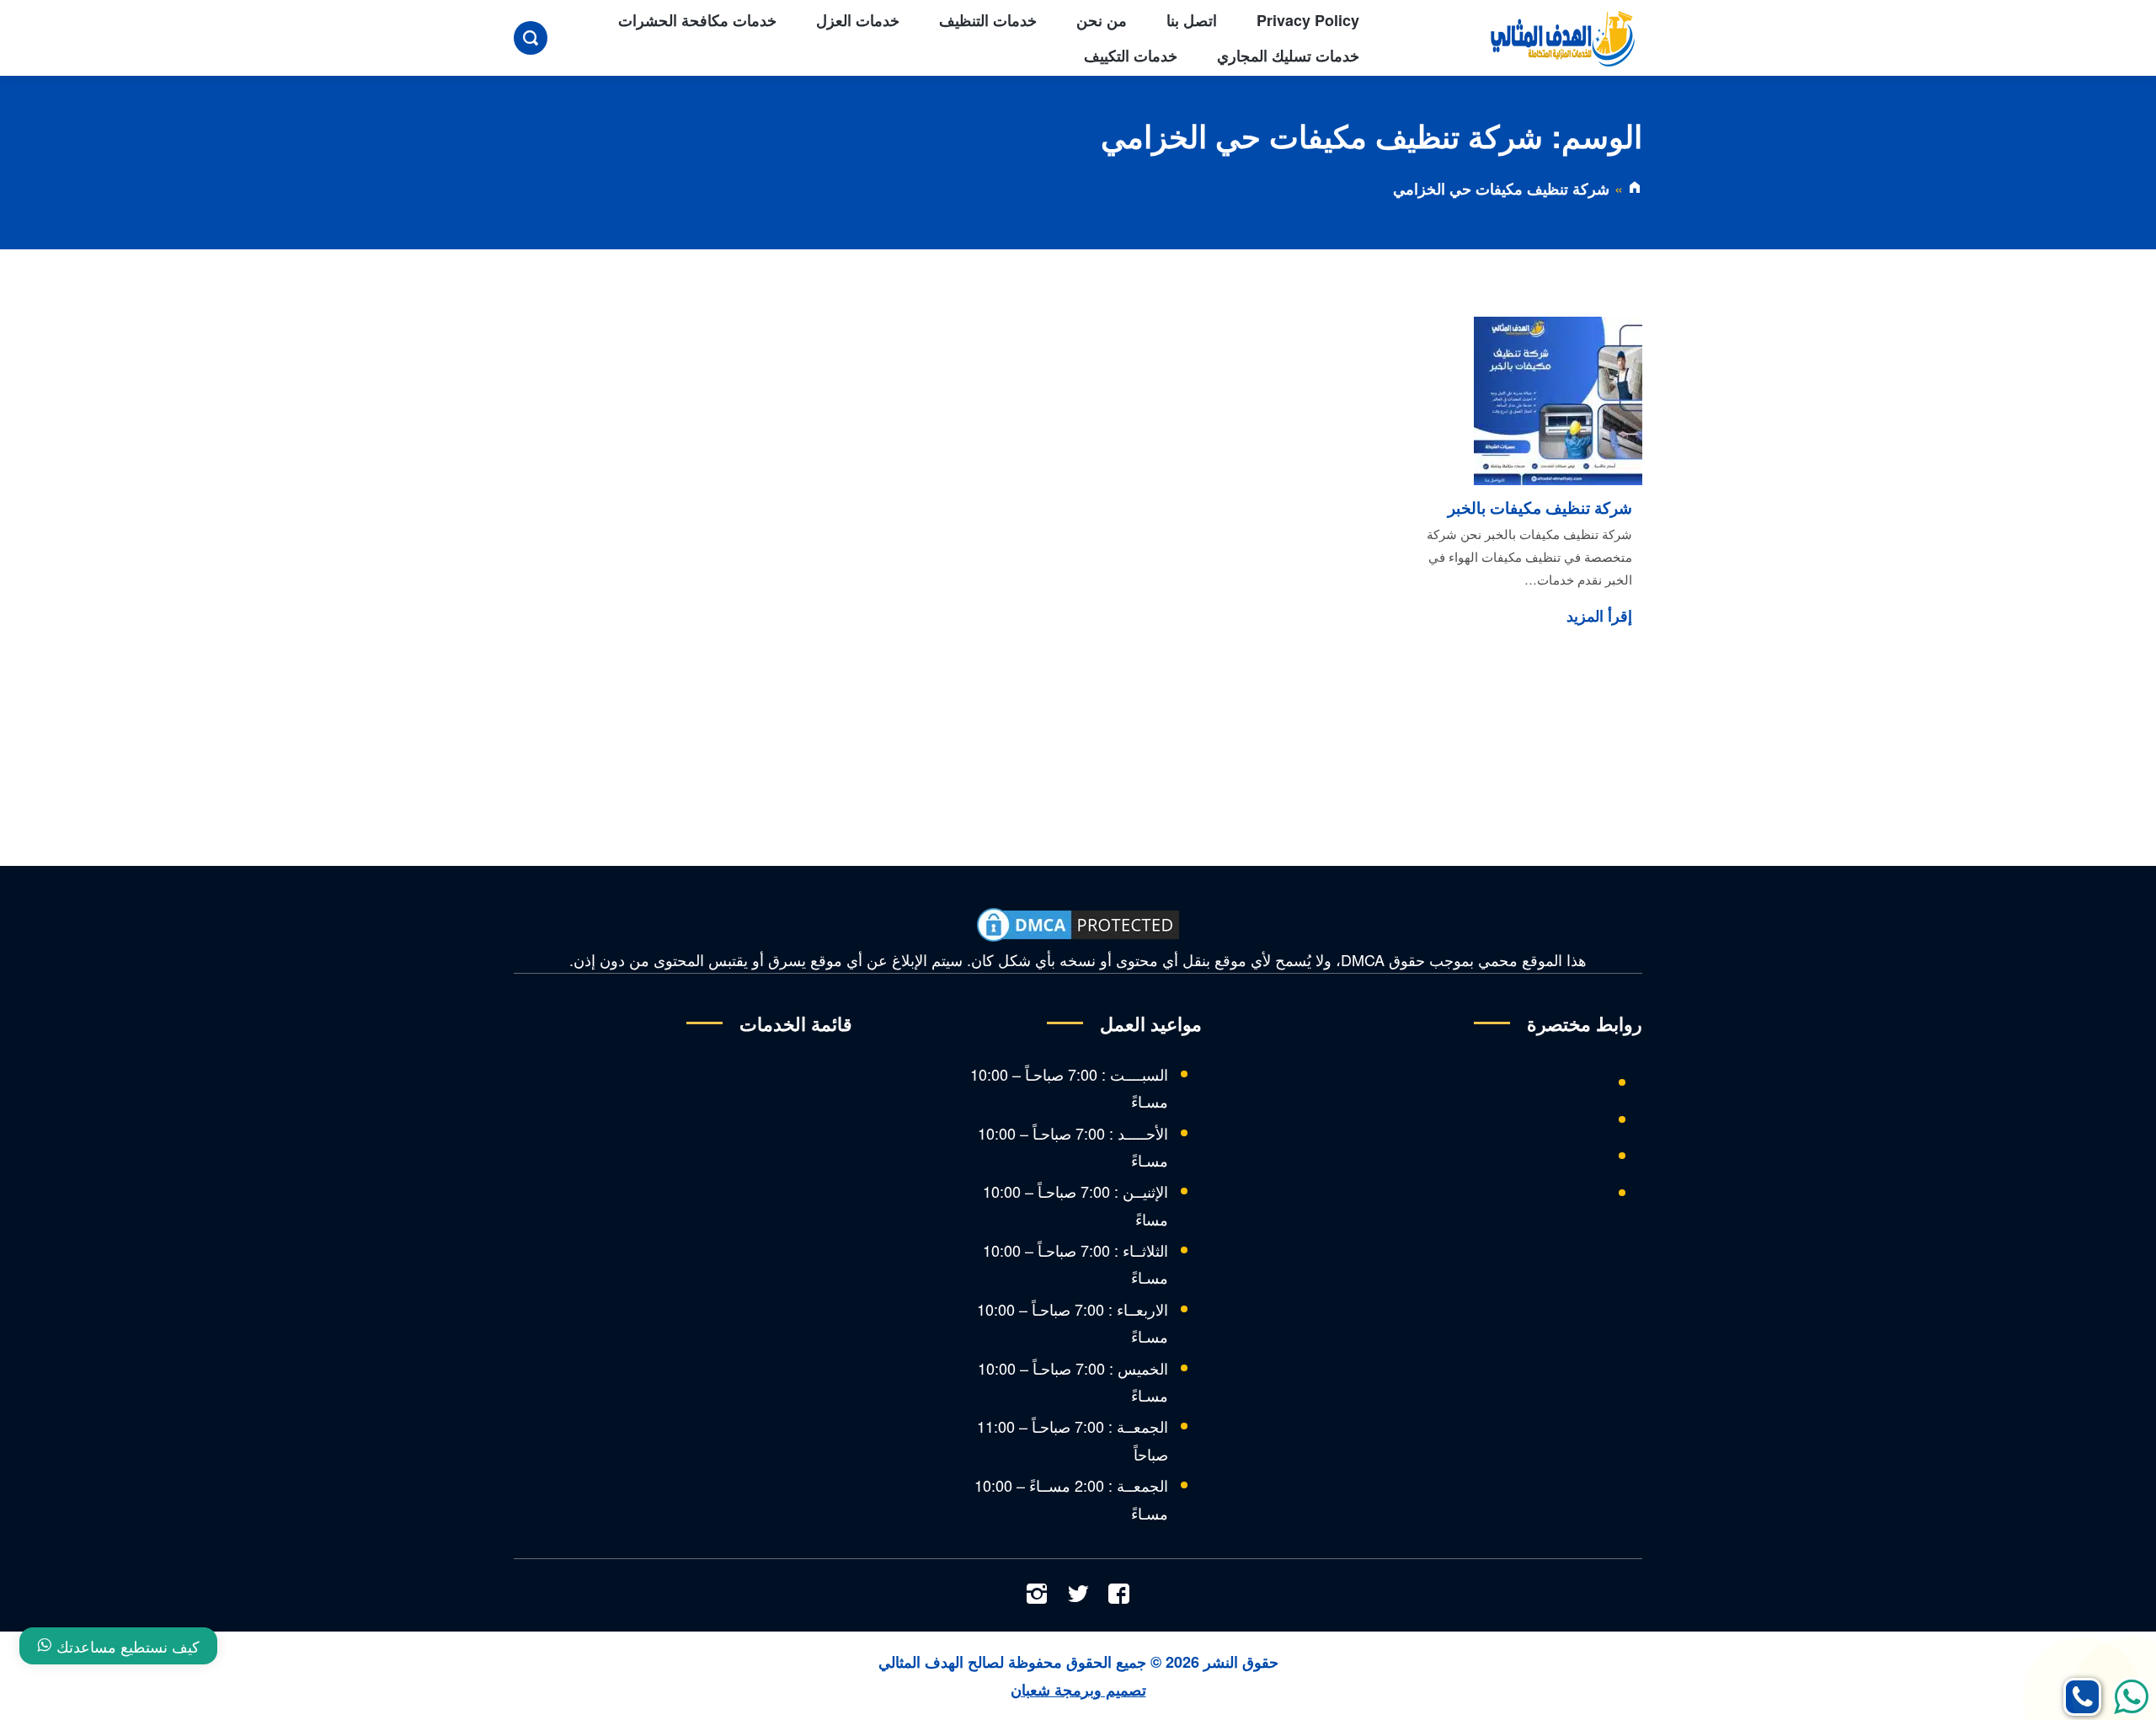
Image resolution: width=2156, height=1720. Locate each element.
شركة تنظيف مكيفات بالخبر (1540, 507)
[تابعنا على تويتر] (1078, 1595)
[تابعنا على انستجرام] (1037, 1595)
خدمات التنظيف (988, 20)
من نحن (1102, 20)
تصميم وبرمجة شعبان (1078, 1690)
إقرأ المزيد (1599, 616)
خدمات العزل (858, 20)
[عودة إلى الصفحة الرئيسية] (1635, 189)
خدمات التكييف (1131, 56)
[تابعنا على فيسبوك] (1119, 1595)
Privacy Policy (1308, 20)
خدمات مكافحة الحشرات (697, 20)
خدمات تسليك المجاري (1288, 56)
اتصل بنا (1192, 20)
